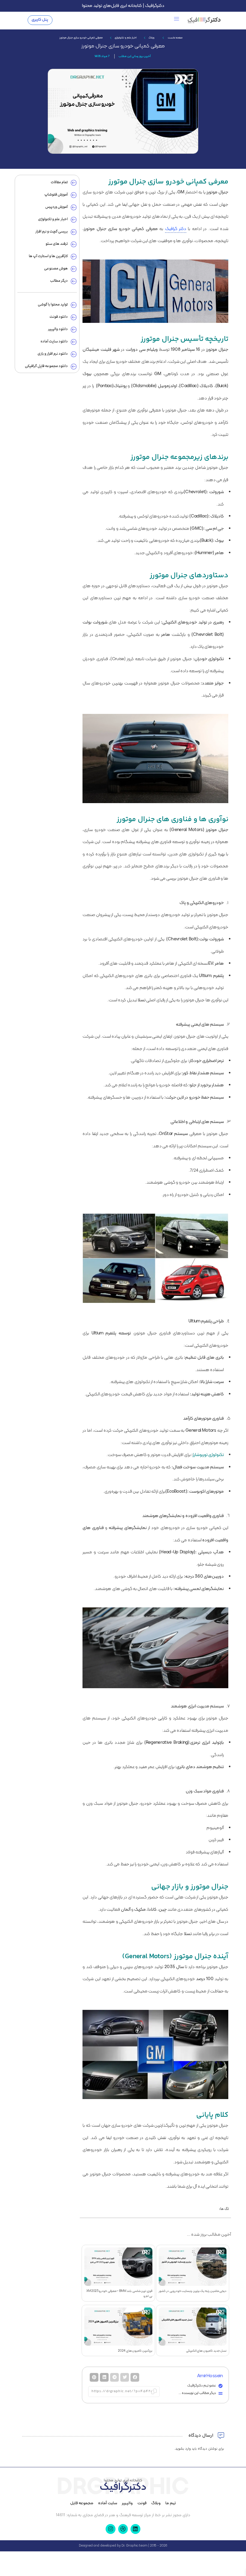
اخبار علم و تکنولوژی (126, 38)
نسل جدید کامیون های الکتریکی (206, 2351)
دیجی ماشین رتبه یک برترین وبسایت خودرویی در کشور (193, 2291)
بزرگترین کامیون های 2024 (135, 2351)
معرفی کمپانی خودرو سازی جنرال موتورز (123, 46)
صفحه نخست (175, 38)
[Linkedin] (135, 2529)
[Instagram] (110, 2529)
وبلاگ (151, 38)
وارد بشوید (183, 2449)
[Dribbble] (123, 2529)
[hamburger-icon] (177, 20)
